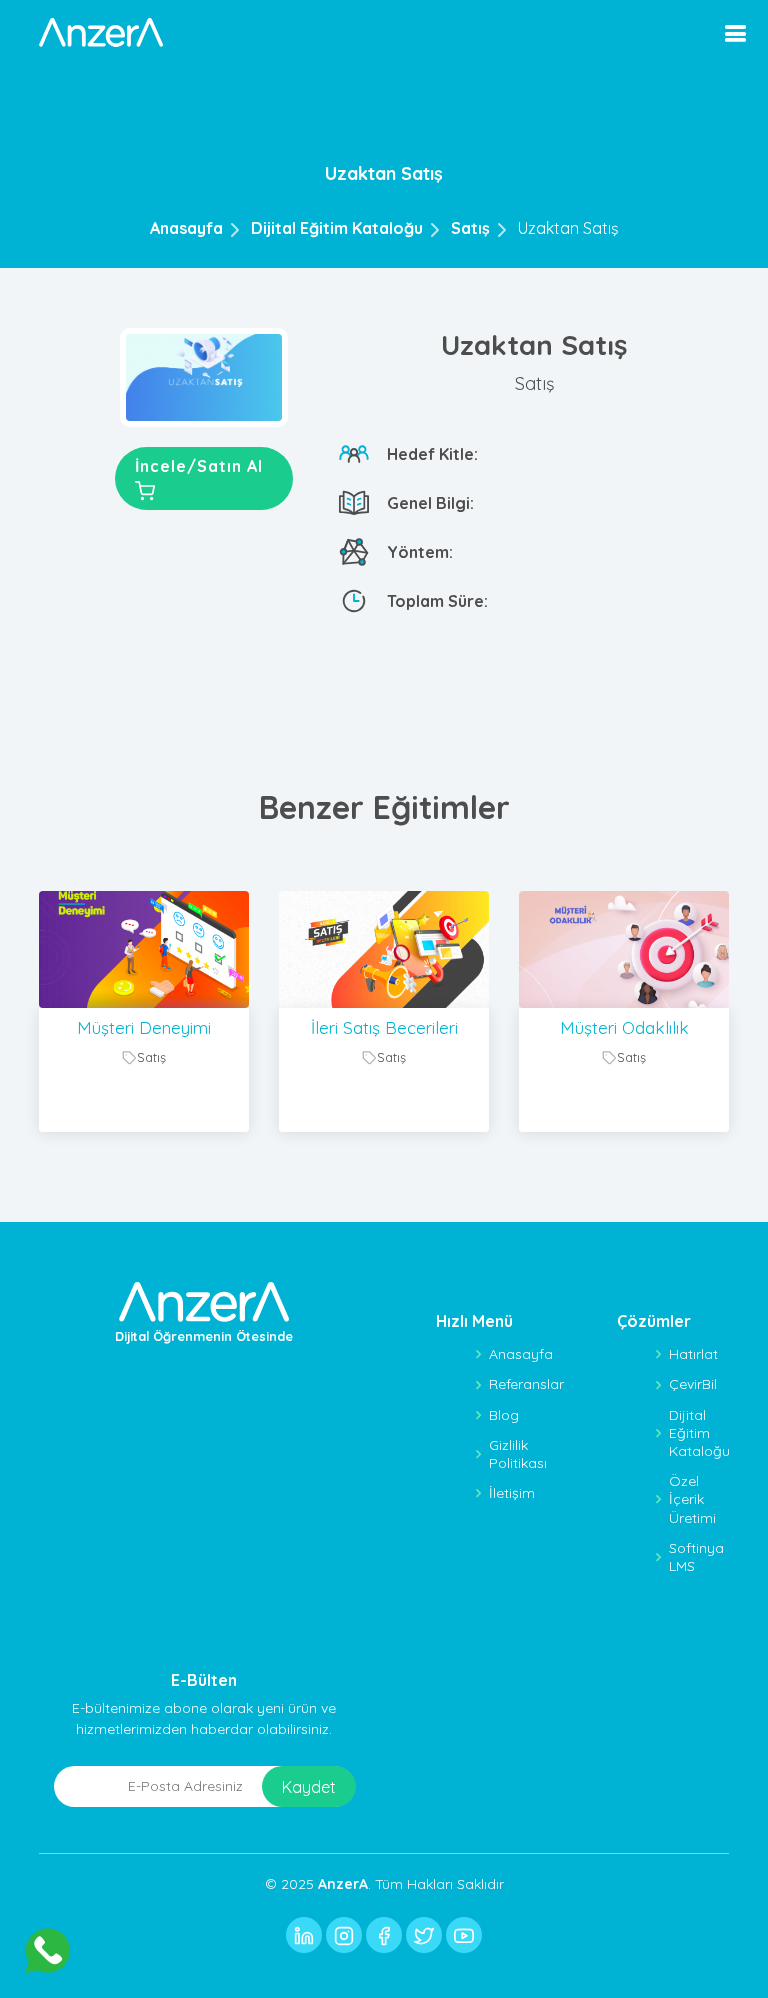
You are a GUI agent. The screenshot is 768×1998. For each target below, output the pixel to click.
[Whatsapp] (47, 1950)
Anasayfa (186, 228)
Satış (470, 228)
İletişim (512, 1493)
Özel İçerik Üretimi (692, 1499)
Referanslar (526, 1384)
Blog (504, 1415)
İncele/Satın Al (199, 466)
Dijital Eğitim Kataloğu (337, 228)
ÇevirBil (693, 1384)
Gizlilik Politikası (518, 1454)
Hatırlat (693, 1354)
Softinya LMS (696, 1557)
